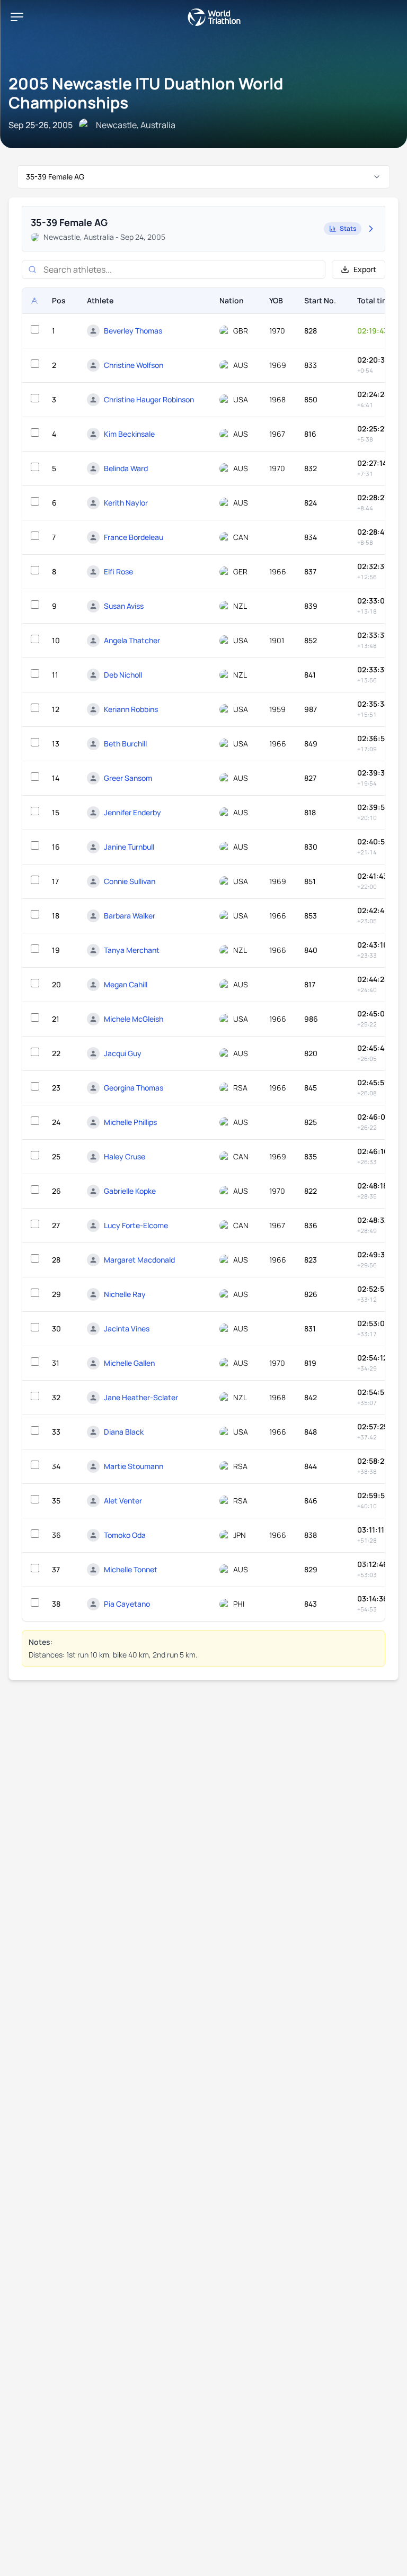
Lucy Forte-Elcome (136, 1225)
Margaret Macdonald (139, 1260)
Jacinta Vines (127, 1328)
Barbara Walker (130, 916)
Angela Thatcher (132, 640)
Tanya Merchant (132, 950)
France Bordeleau (134, 537)
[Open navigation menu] (17, 17)
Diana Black (124, 1432)
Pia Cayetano (127, 1604)
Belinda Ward (126, 468)
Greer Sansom (128, 778)
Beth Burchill (125, 744)
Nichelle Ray (125, 1294)
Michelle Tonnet (131, 1569)
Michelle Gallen (129, 1363)
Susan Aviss (124, 606)
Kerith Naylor (126, 503)
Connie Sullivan (130, 881)
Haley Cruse (125, 1156)
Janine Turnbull (129, 847)
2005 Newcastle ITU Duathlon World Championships (146, 93)
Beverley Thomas (133, 331)
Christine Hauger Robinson (149, 399)
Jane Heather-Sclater (141, 1397)
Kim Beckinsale (129, 434)
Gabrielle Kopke (130, 1191)
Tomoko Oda (125, 1535)
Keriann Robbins (131, 709)
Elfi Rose (118, 571)
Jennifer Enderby (132, 812)
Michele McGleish (134, 1019)
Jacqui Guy (123, 1053)
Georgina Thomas (134, 1088)
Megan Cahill (126, 984)
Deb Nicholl (123, 675)
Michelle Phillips (130, 1122)
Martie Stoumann (134, 1466)
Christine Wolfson (134, 365)
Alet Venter (123, 1501)
